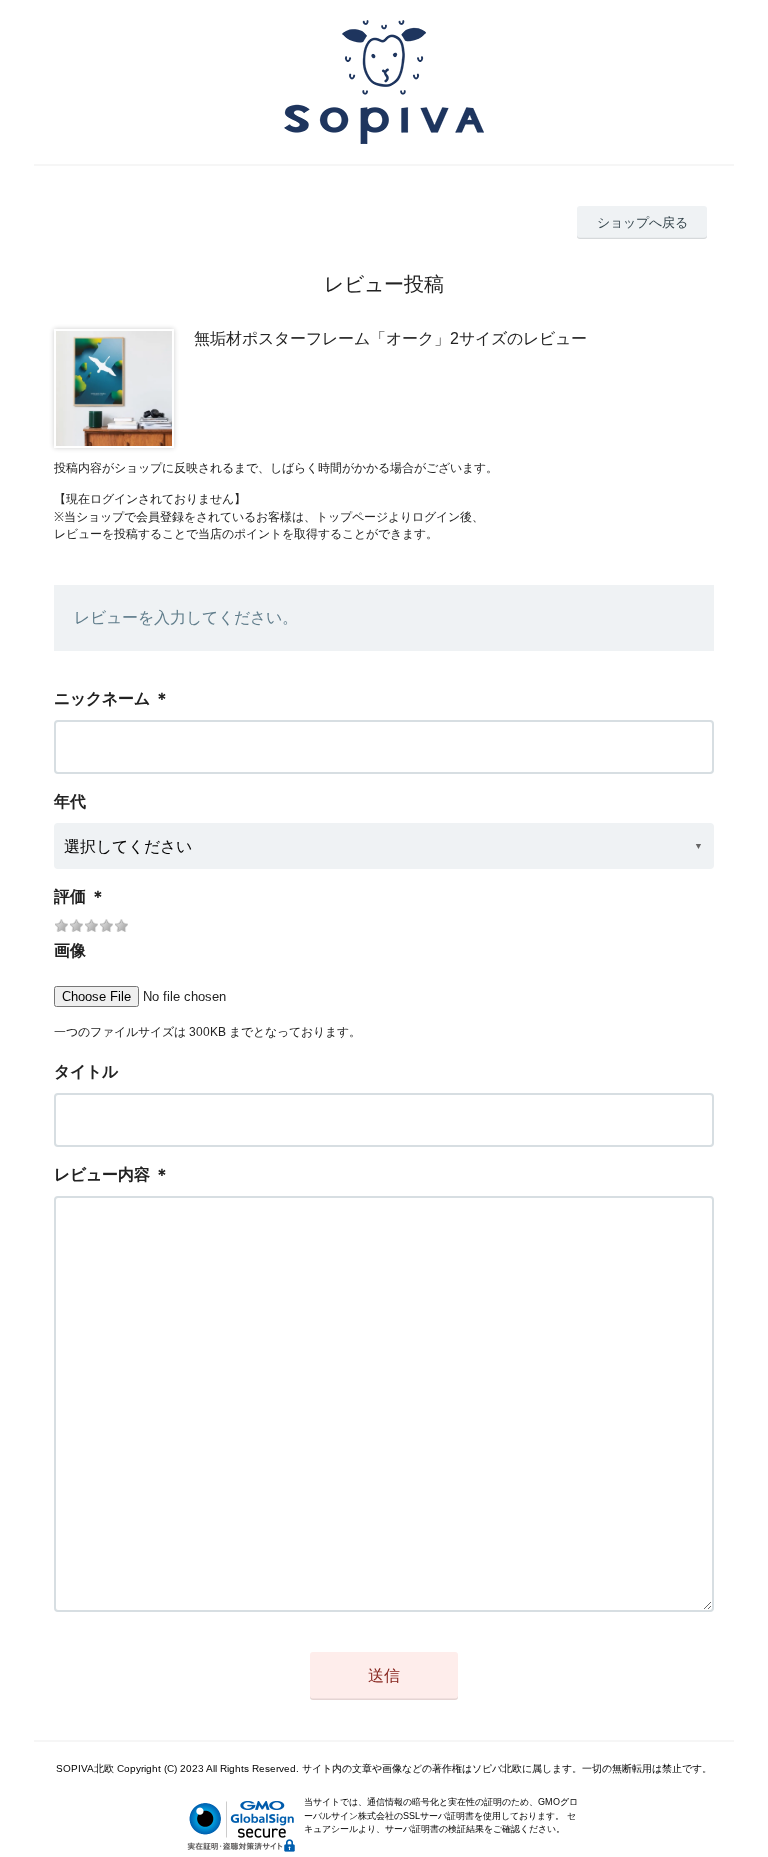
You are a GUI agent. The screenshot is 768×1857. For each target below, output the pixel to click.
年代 (70, 801)
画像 (70, 950)
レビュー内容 (102, 1174)
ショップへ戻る (642, 222)
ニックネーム (102, 698)
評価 (70, 896)
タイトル (86, 1071)
